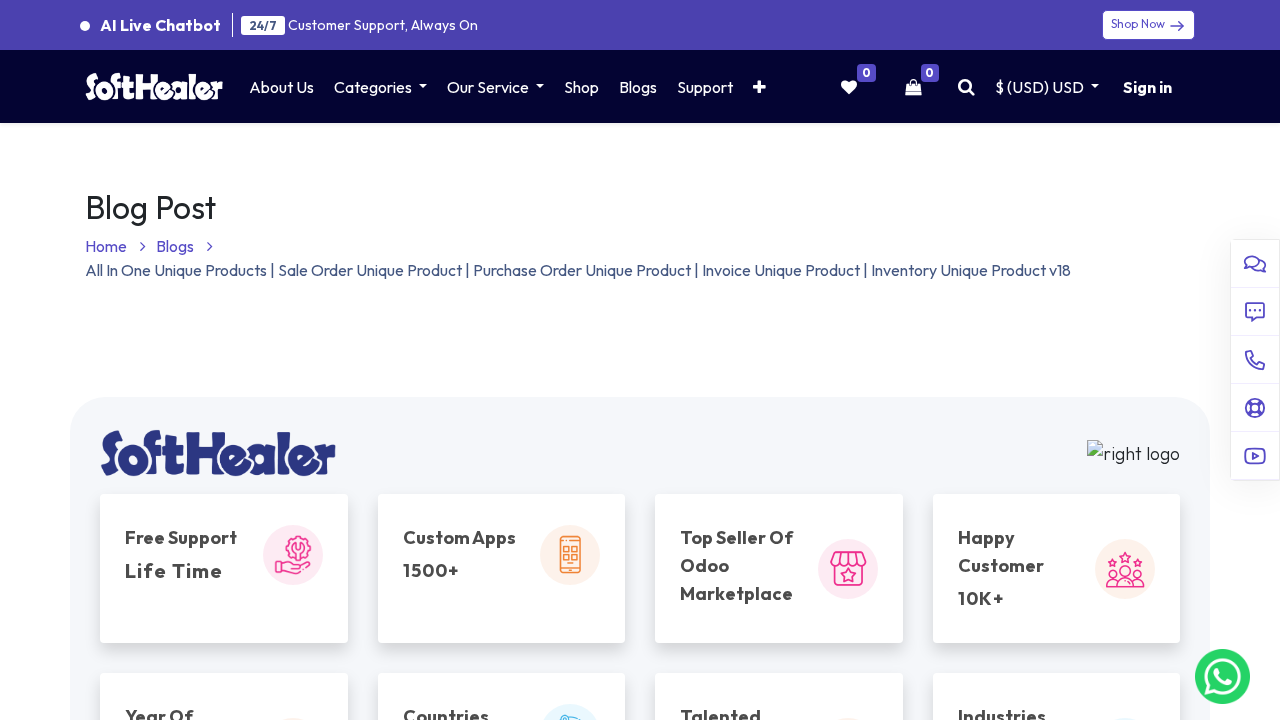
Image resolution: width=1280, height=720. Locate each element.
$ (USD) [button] (1039, 87)
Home (107, 246)
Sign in (1147, 87)
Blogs (176, 246)
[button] (759, 87)
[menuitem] (281, 87)
